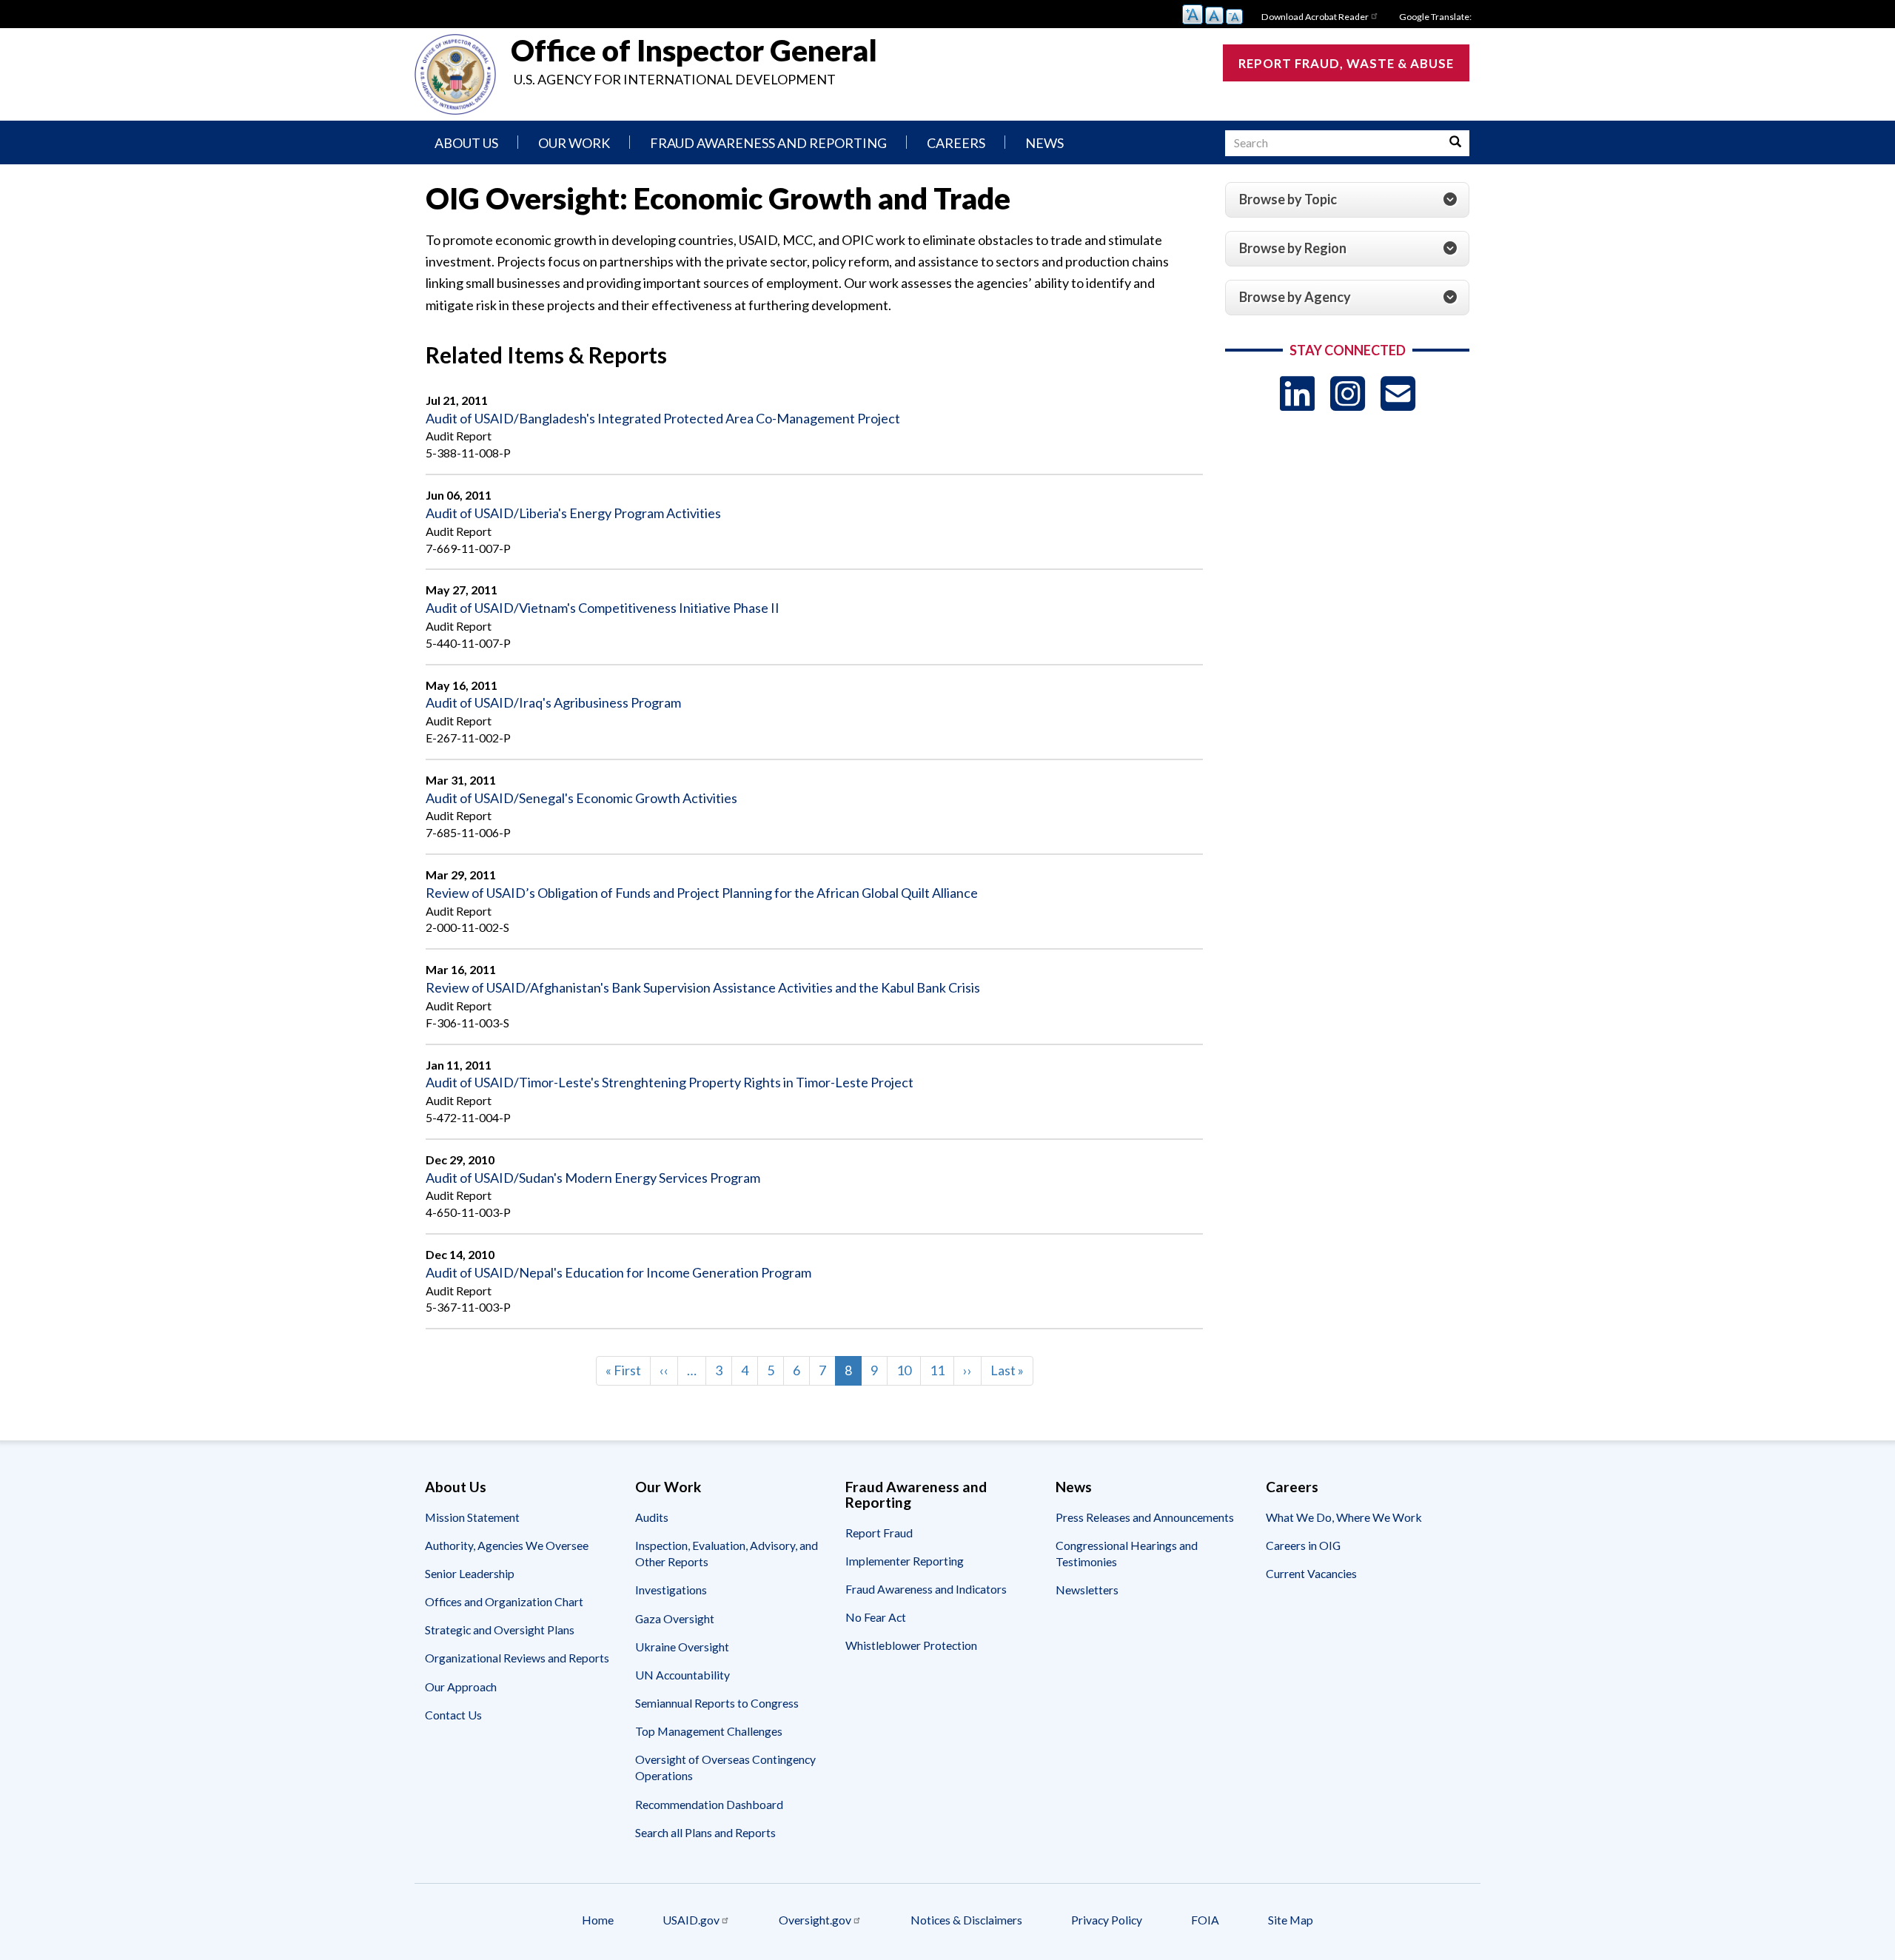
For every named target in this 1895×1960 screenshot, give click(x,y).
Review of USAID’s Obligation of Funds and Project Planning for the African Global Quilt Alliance (702, 893)
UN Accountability (682, 1675)
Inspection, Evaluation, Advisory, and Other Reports (727, 1553)
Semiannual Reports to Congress (717, 1703)
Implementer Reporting (905, 1561)
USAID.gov (691, 1920)
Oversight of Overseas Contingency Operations (725, 1767)
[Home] (455, 74)
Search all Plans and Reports (705, 1832)
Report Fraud (879, 1533)
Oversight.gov (815, 1920)
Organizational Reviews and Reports (517, 1658)
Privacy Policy (1107, 1920)
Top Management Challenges (709, 1731)
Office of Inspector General (694, 50)
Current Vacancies (1311, 1573)
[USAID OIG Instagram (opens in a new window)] (1348, 393)
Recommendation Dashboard (709, 1804)
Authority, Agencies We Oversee (507, 1545)
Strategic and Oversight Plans (500, 1630)
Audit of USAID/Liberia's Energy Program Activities (573, 513)
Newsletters (1087, 1590)
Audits (652, 1517)
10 (909, 1370)
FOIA (1205, 1920)
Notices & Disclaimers (966, 1920)
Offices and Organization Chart (504, 1601)
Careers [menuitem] (956, 143)
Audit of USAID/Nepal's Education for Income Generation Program (618, 1272)
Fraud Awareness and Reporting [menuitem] (768, 143)
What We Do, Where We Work (1344, 1517)
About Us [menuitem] (466, 143)
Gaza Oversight (675, 1618)
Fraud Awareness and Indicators (926, 1589)
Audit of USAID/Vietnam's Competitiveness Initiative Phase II (603, 608)
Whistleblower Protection (911, 1645)
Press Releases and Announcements (1145, 1517)
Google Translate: (1435, 17)
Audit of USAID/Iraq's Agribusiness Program (553, 702)
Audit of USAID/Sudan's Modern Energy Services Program (593, 1178)
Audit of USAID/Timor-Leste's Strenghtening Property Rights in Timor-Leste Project (670, 1082)
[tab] (1347, 200)
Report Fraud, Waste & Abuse (1346, 63)
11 (942, 1370)
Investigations (671, 1590)
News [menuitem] (1044, 143)
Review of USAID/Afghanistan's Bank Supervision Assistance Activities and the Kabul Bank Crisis (703, 987)
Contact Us (453, 1715)
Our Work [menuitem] (574, 143)
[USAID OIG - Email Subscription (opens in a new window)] (1398, 393)
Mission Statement (472, 1517)
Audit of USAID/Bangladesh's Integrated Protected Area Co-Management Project (663, 418)
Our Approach (461, 1687)
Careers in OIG (1303, 1545)
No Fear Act (876, 1617)
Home (598, 1920)
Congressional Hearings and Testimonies (1127, 1553)
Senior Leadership (470, 1573)
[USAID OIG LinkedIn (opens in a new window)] (1297, 393)
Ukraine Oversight (682, 1647)
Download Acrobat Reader (1315, 17)
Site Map (1291, 1920)
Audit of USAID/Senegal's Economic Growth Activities (581, 798)
